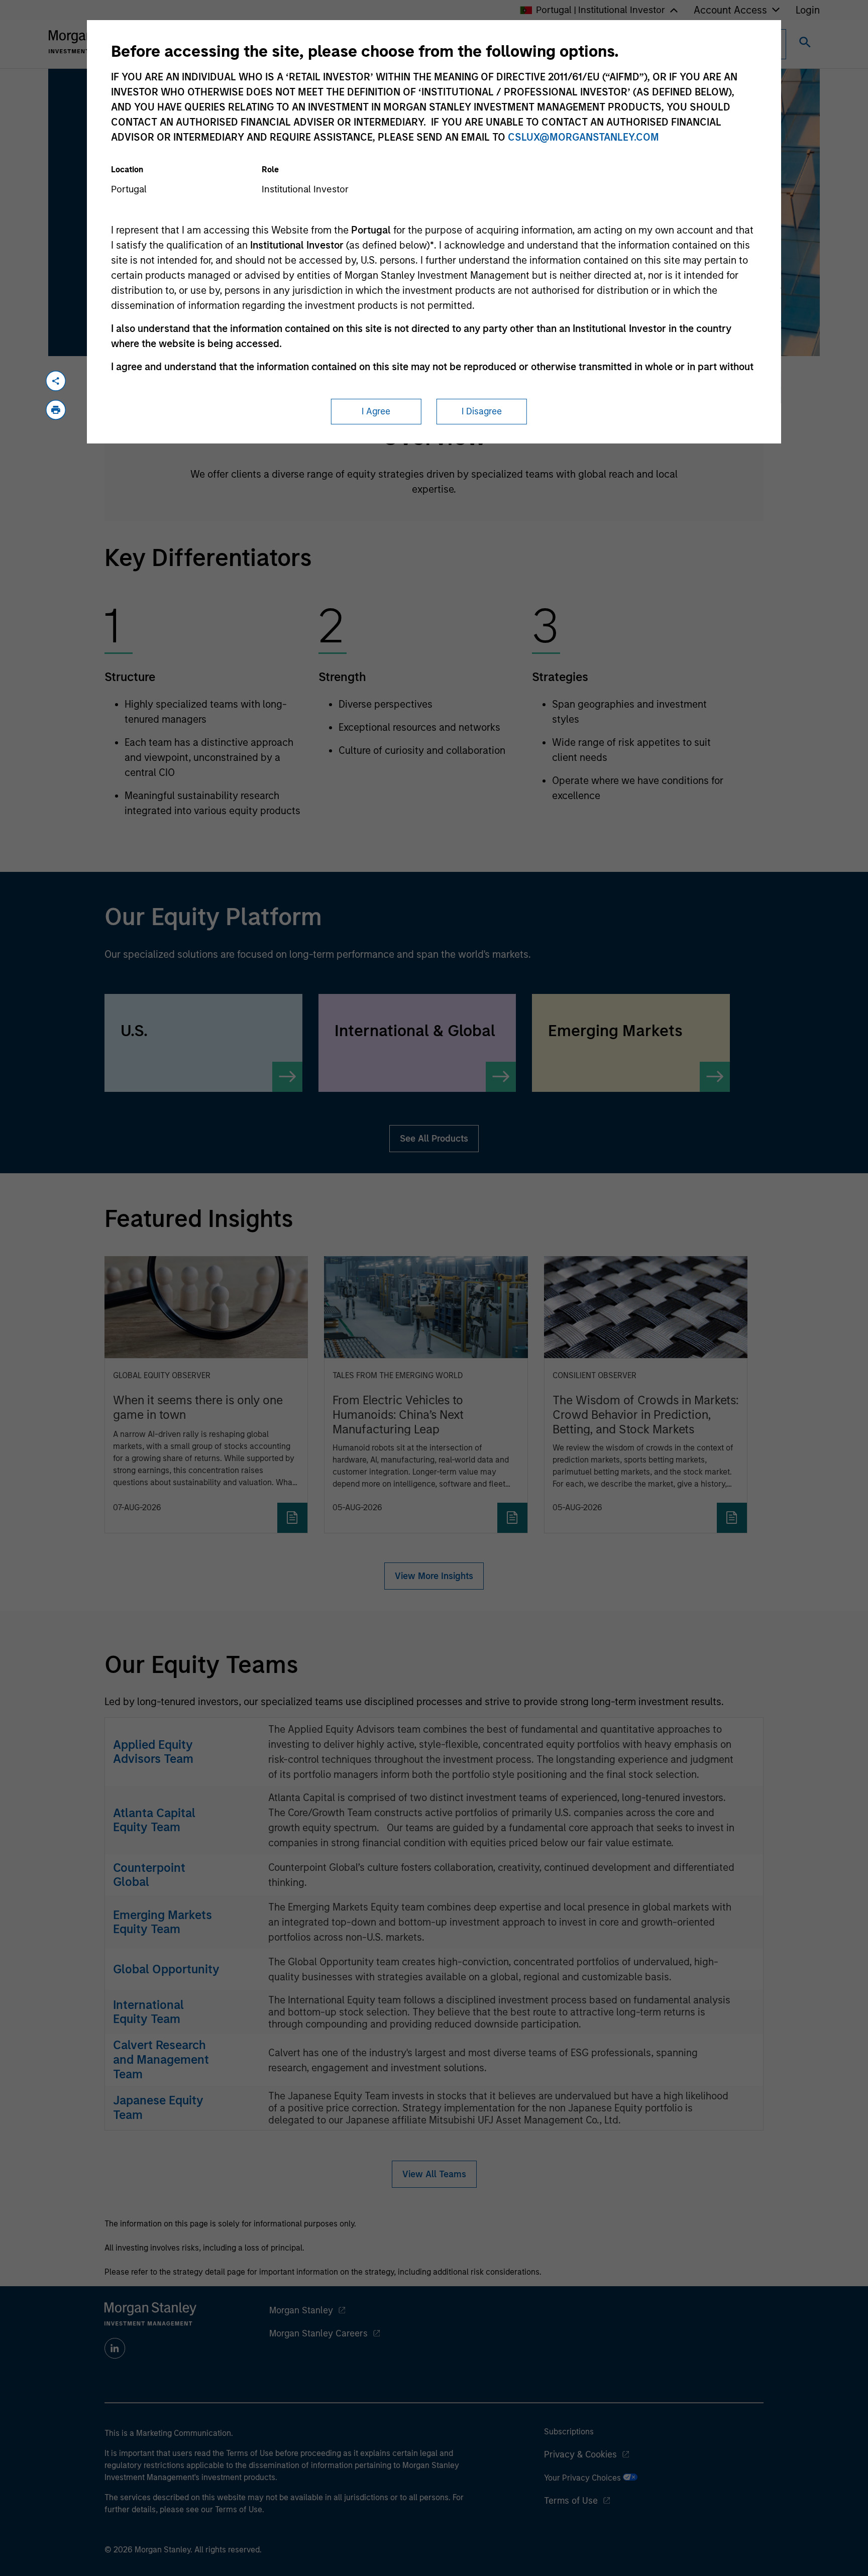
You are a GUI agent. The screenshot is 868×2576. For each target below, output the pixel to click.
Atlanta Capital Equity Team (154, 1820)
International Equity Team (148, 2012)
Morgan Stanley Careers (318, 2333)
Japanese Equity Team (158, 2107)
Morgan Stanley (301, 2310)
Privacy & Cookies (580, 2454)
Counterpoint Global (149, 1875)
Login (808, 10)
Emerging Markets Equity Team (162, 1922)
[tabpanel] (434, 456)
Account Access (730, 10)
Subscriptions (569, 2432)
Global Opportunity (166, 1969)
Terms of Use (571, 2501)
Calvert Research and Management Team (161, 2059)
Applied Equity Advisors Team (153, 1752)
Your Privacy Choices (583, 2478)
